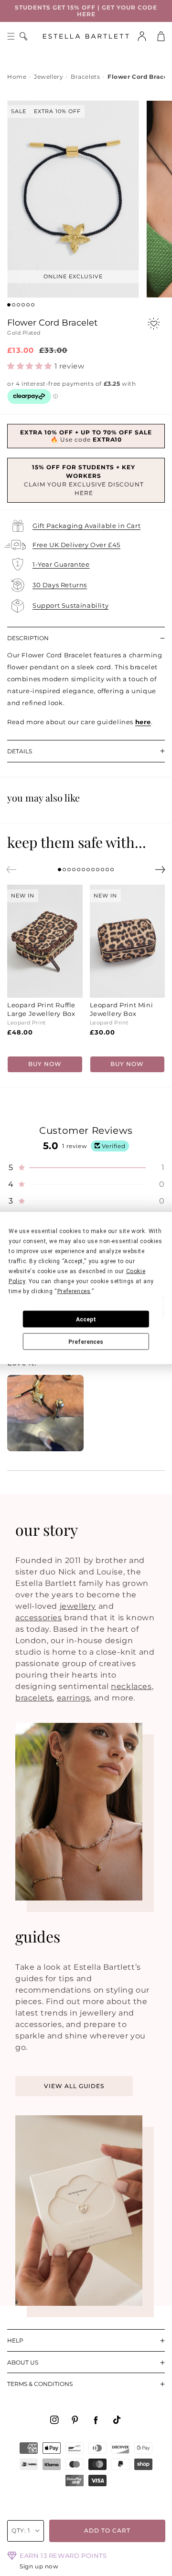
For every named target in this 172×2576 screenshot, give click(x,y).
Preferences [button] (74, 1291)
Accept (86, 1319)
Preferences (86, 1341)
